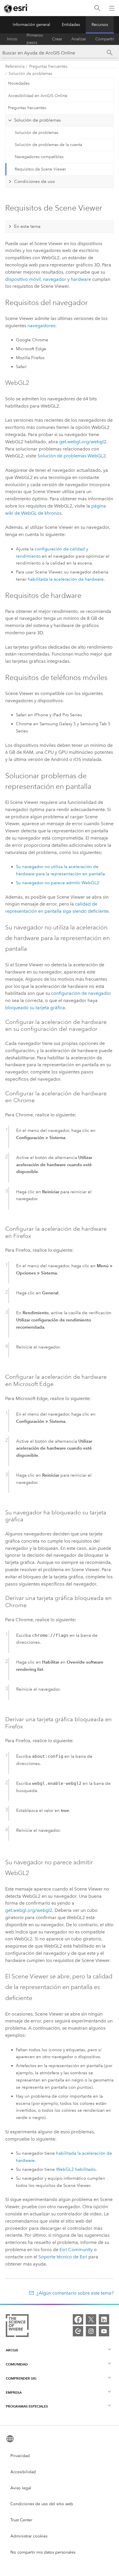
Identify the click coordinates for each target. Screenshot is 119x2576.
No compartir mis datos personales (43, 2552)
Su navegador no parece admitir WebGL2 (58, 883)
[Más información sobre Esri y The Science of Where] (17, 2327)
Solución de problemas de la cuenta (48, 145)
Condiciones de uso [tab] (35, 181)
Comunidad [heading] (17, 2364)
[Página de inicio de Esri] (16, 8)
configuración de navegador (81, 993)
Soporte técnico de (63, 2257)
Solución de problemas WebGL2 (72, 456)
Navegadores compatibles (39, 157)
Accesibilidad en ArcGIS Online (38, 96)
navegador (55, 279)
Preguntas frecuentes (48, 66)
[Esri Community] (78, 2331)
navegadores (41, 326)
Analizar (79, 39)
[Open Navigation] (112, 8)
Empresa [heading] (14, 2392)
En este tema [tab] (27, 226)
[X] (91, 2319)
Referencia (15, 66)
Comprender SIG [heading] (21, 2378)
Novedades (19, 83)
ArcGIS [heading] (12, 2350)
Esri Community (76, 2250)
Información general (31, 25)
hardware (81, 279)
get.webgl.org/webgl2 (83, 442)
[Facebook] (78, 2319)
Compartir (105, 39)
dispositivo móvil (23, 279)
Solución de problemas (30, 74)
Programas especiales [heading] (27, 2406)
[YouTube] (104, 2331)
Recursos (100, 25)
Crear (57, 39)
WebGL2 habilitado (76, 2169)
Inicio (12, 39)
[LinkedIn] (104, 2319)
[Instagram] (91, 2331)
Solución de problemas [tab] (38, 120)
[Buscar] (97, 8)
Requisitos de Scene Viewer (40, 169)
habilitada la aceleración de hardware (66, 579)
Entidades (71, 25)
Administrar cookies (29, 2536)
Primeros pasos (35, 39)
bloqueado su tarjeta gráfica (35, 1008)
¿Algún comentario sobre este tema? (75, 2293)
